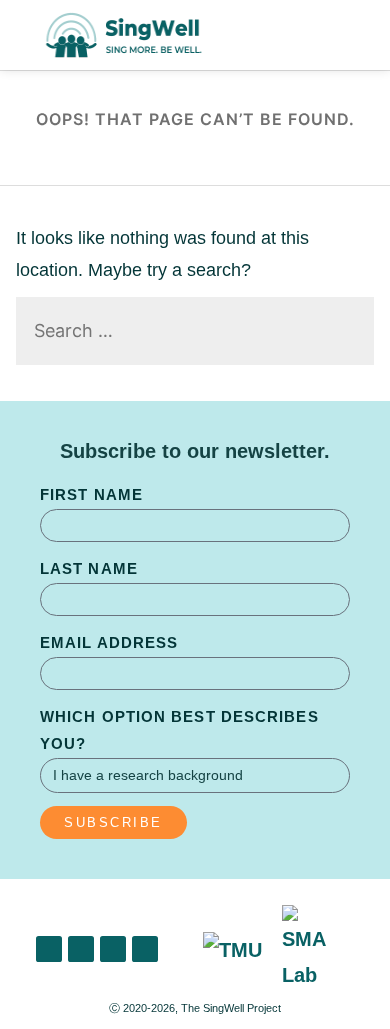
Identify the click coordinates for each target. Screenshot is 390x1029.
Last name (89, 568)
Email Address (109, 642)
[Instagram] (81, 949)
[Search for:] (195, 331)
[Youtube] (145, 949)
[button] (353, 35)
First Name (91, 494)
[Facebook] (113, 949)
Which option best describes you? (179, 730)
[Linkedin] (49, 949)
